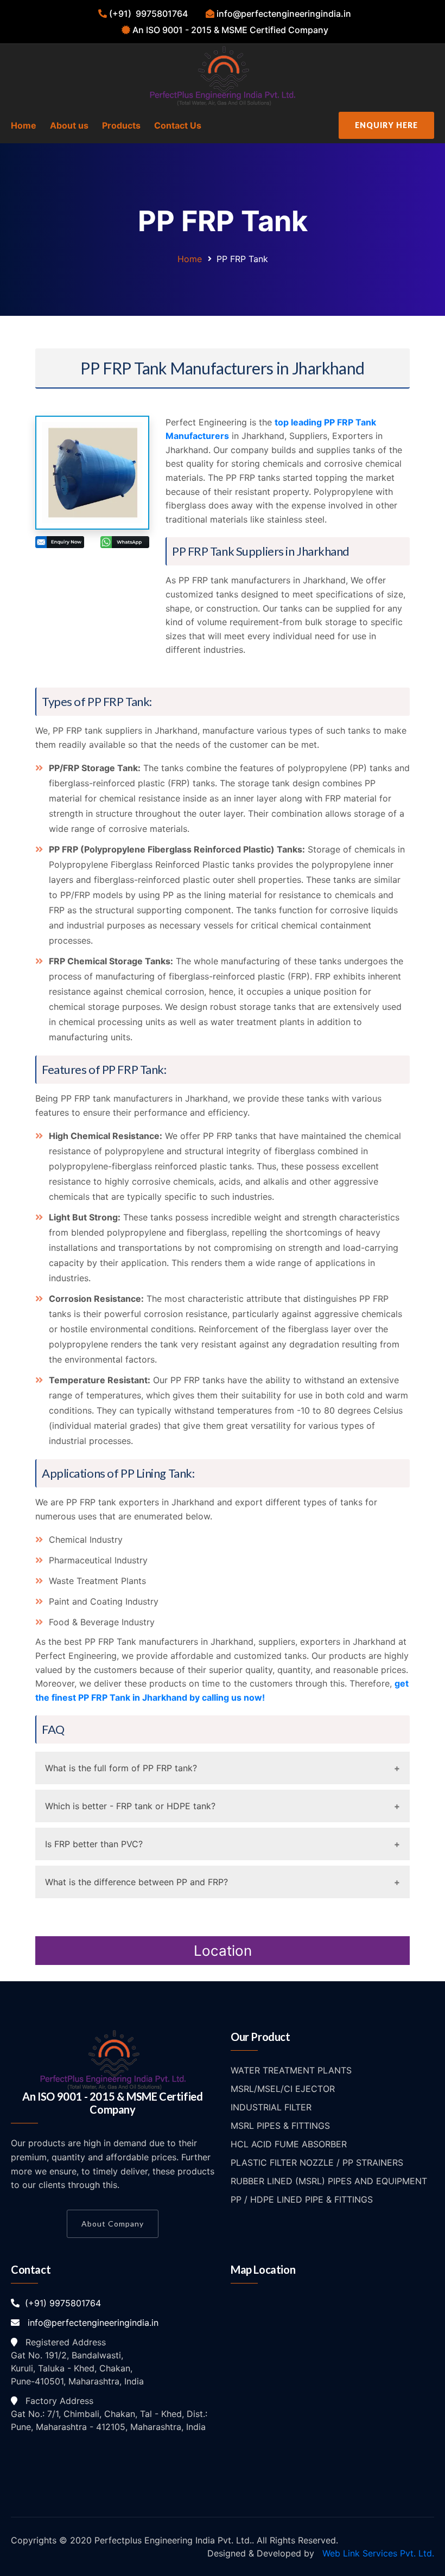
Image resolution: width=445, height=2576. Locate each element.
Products (121, 125)
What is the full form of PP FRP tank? (121, 1768)
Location (223, 1951)
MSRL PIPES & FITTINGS (280, 2126)
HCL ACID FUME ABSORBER (289, 2144)
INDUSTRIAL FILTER (271, 2107)
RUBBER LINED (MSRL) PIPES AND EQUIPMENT (329, 2181)
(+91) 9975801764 (60, 2303)
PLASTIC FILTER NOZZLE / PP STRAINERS (317, 2162)
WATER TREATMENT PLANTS (291, 2070)
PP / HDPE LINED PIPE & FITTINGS (302, 2199)
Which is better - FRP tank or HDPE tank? (130, 1806)
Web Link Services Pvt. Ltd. (377, 2553)
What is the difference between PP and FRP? (136, 1882)
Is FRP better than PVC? (94, 1844)
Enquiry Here (386, 125)
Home (24, 125)
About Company (113, 2224)
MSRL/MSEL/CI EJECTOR (283, 2089)
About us (69, 125)
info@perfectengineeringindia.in (89, 2323)
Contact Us (178, 125)
